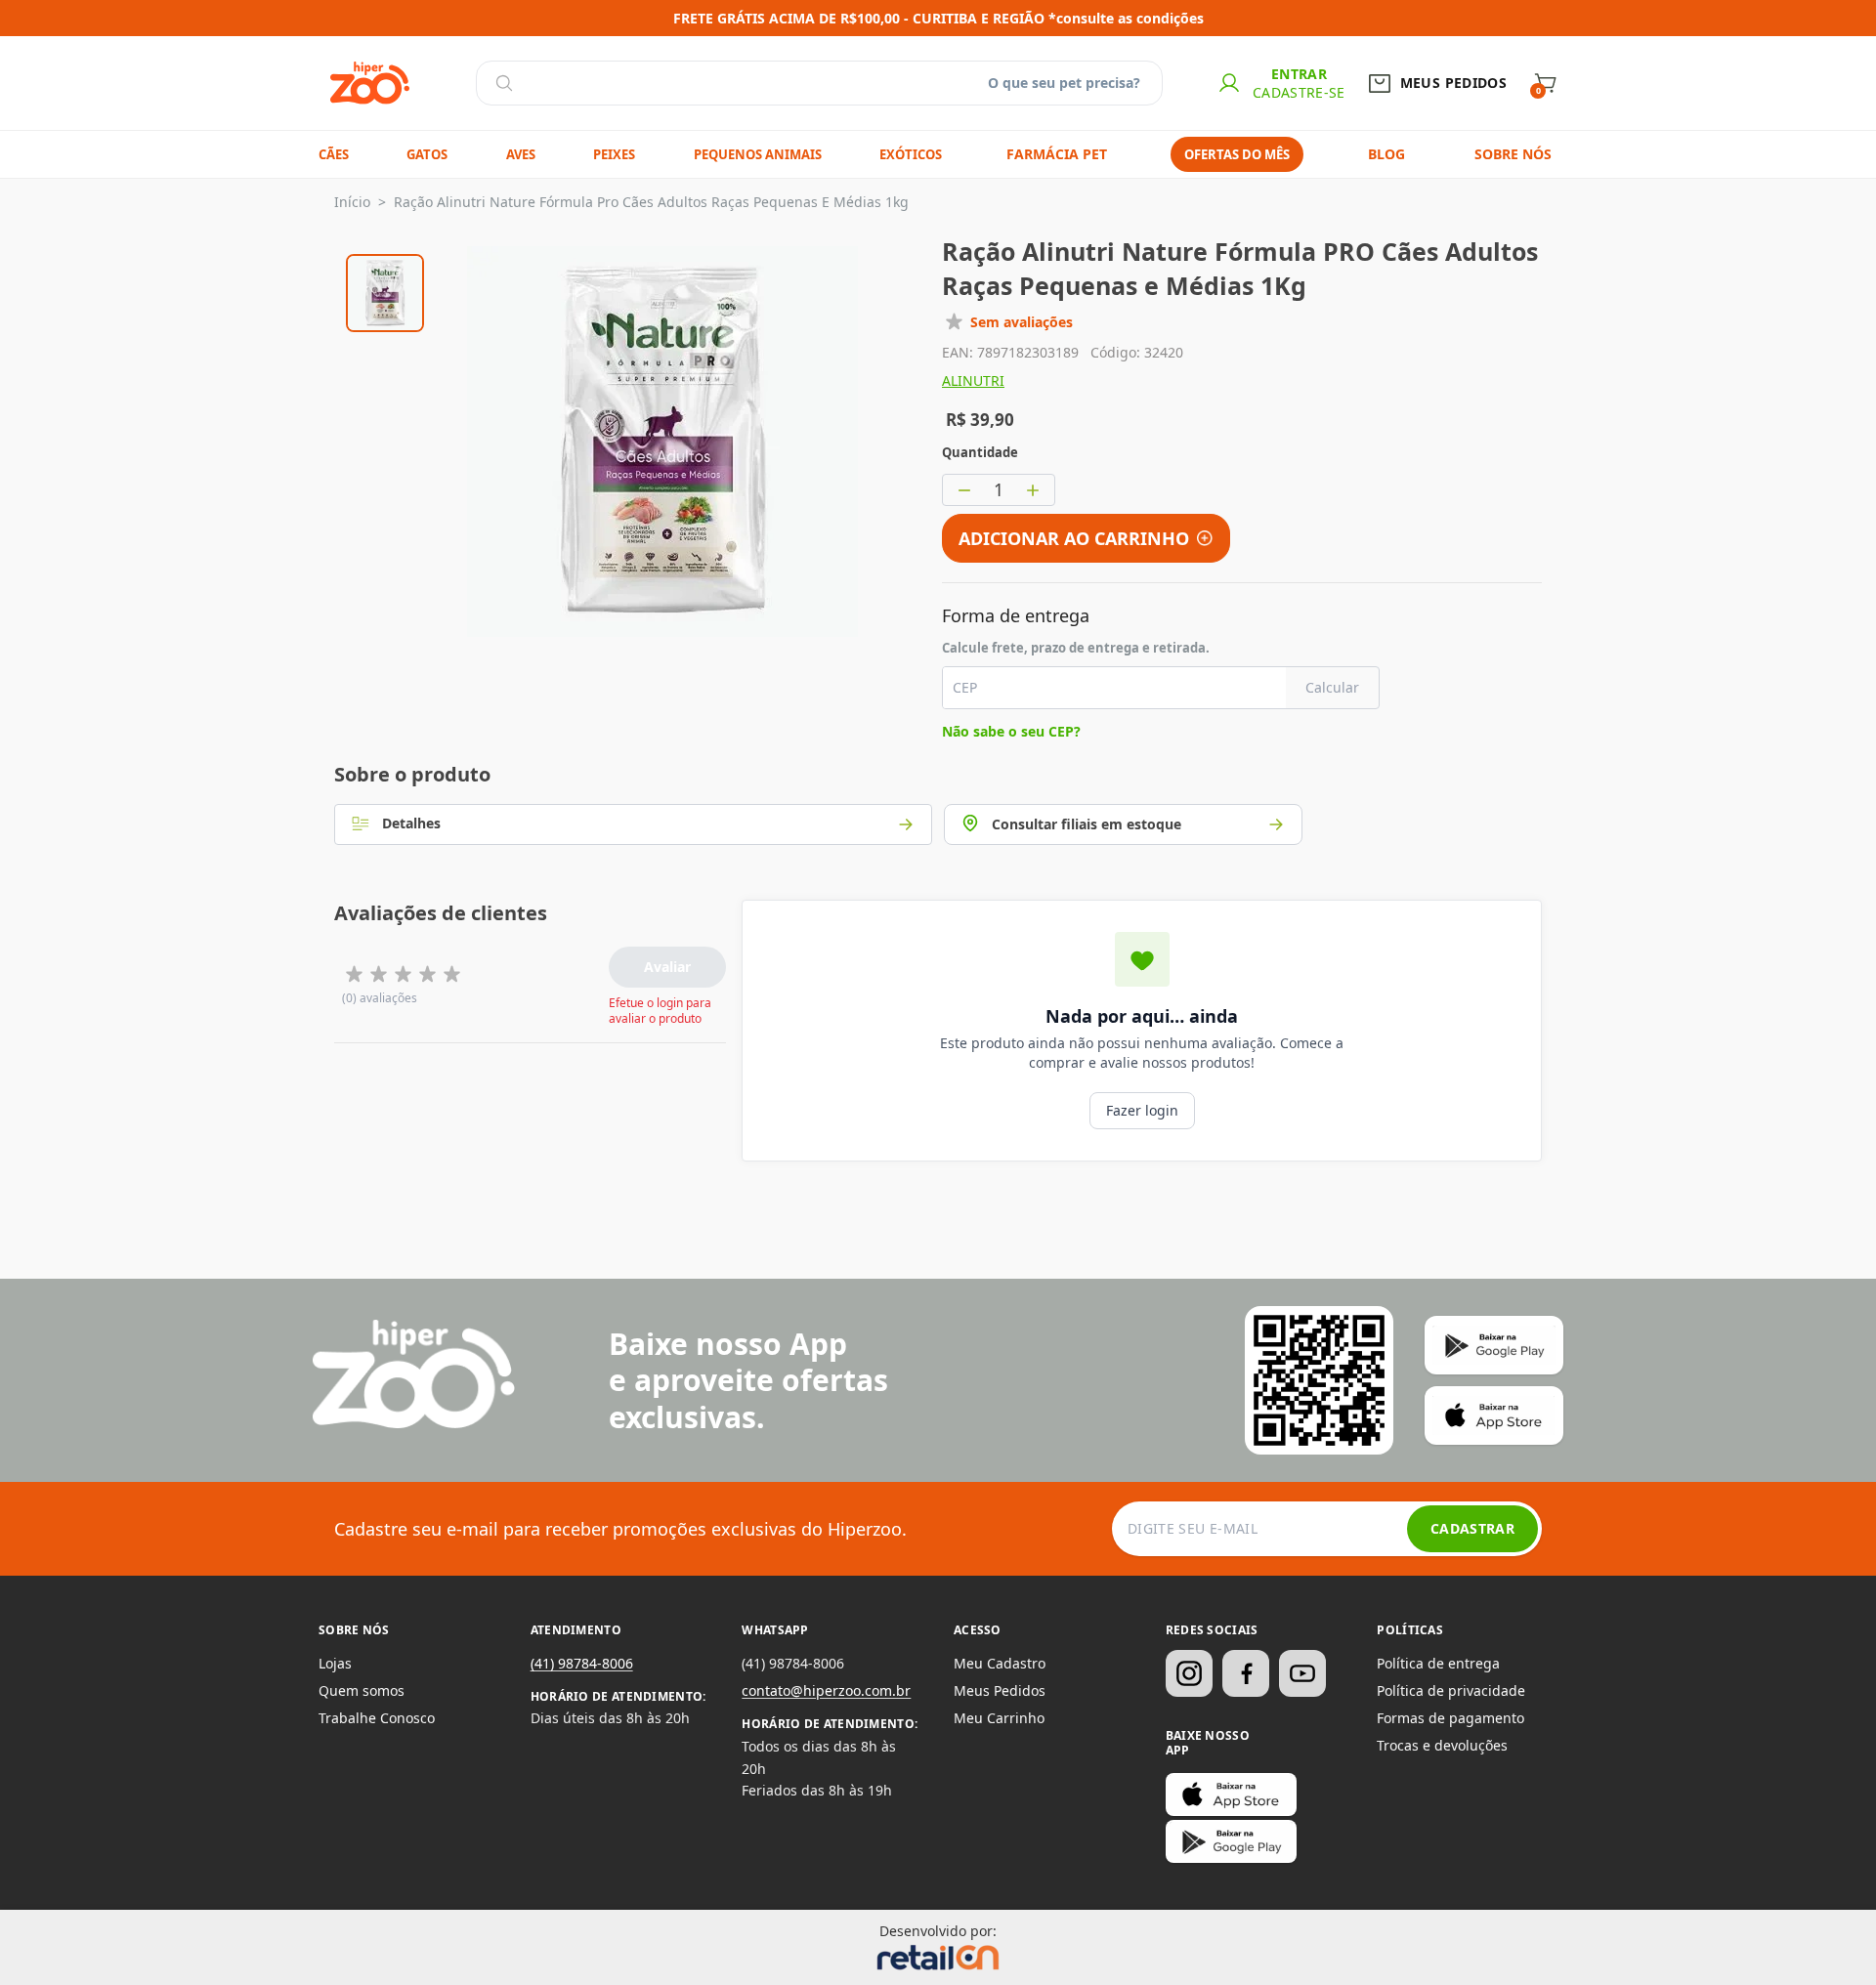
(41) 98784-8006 (582, 1663)
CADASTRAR (1472, 1528)
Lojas (335, 1663)
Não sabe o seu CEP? (1011, 731)
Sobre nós (1513, 154)
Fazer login (1142, 1110)
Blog (1386, 154)
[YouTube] (1302, 1673)
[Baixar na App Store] (1231, 1795)
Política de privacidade (1451, 1690)
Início (352, 202)
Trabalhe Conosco (377, 1718)
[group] (385, 290)
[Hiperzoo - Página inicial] (370, 83)
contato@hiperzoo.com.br (826, 1690)
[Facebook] (1246, 1673)
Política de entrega (1438, 1663)
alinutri (973, 380)
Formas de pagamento (1450, 1718)
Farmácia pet (1057, 154)
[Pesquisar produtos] (504, 83)
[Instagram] (1189, 1673)
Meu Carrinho (999, 1718)
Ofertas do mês (1237, 154)
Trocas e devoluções (1442, 1745)
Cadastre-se (1299, 92)
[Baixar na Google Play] (1231, 1841)
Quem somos (362, 1690)
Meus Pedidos (1000, 1690)
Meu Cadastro (1000, 1663)
